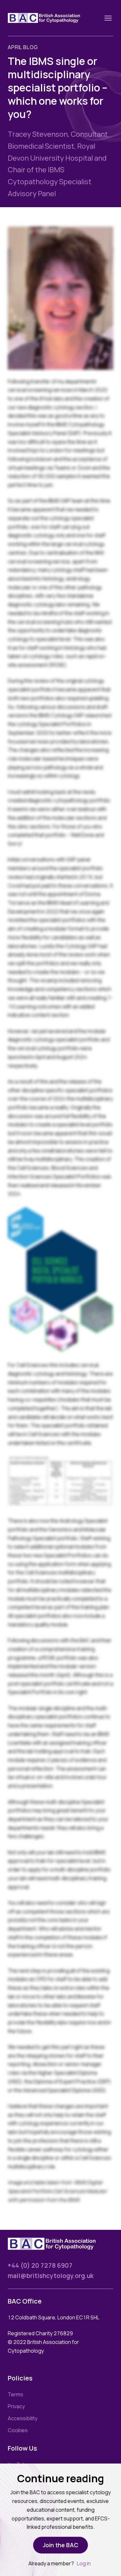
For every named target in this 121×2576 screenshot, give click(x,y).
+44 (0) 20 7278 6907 (40, 2265)
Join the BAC (61, 2545)
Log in (84, 2563)
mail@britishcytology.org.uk (51, 2276)
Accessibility (23, 2418)
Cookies (18, 2430)
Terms (15, 2394)
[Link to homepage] (52, 18)
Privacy (16, 2406)
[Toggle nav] (108, 18)
